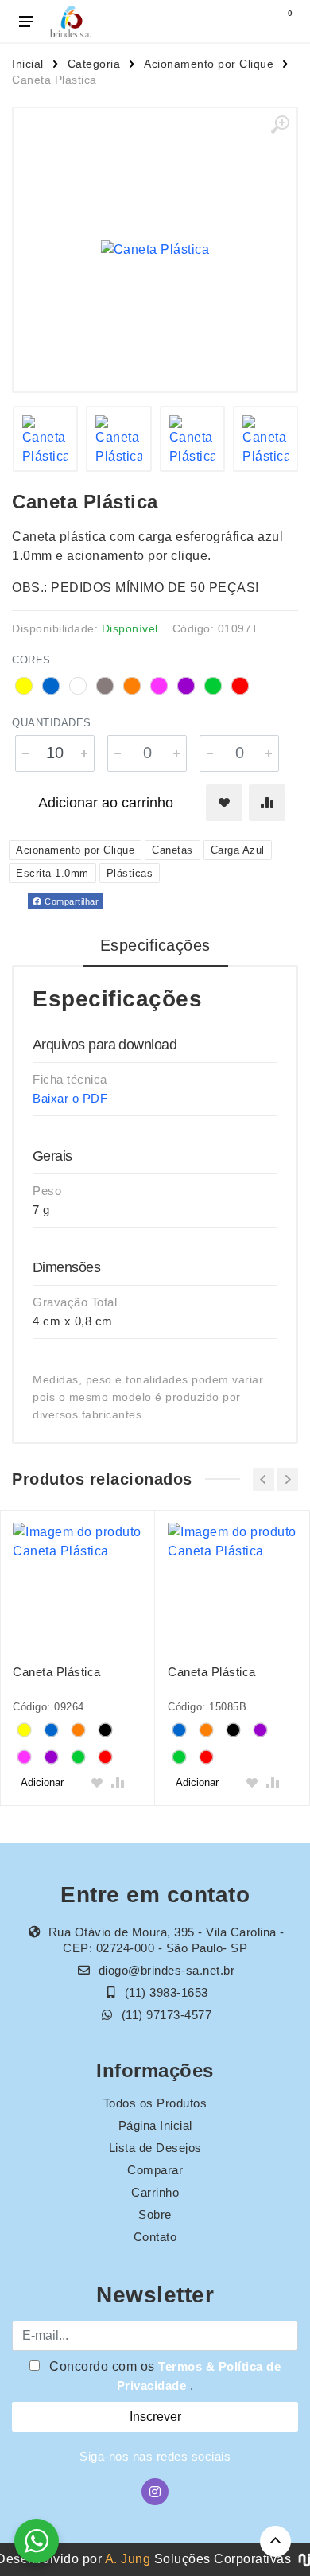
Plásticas (130, 873)
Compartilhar (71, 901)
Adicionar (42, 1782)
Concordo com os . (164, 2376)
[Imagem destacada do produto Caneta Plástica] (155, 250)
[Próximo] (287, 1479)
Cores (31, 660)
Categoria (94, 64)
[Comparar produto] (267, 803)
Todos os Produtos (155, 2103)
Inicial (28, 64)
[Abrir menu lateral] (26, 21)
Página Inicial (155, 2125)
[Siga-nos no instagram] (155, 2492)
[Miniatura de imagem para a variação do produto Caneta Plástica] (46, 439)
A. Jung (128, 2559)
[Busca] (248, 21)
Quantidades (52, 723)
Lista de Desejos (155, 2148)
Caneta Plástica (57, 1672)
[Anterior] (263, 1479)
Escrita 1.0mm (52, 873)
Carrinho (155, 2192)
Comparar (155, 2170)
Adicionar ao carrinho (106, 803)
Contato (155, 2237)
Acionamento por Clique (209, 64)
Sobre (155, 2214)
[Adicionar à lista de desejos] (224, 803)
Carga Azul (238, 850)
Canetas (172, 850)
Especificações (155, 945)
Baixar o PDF (70, 1098)
